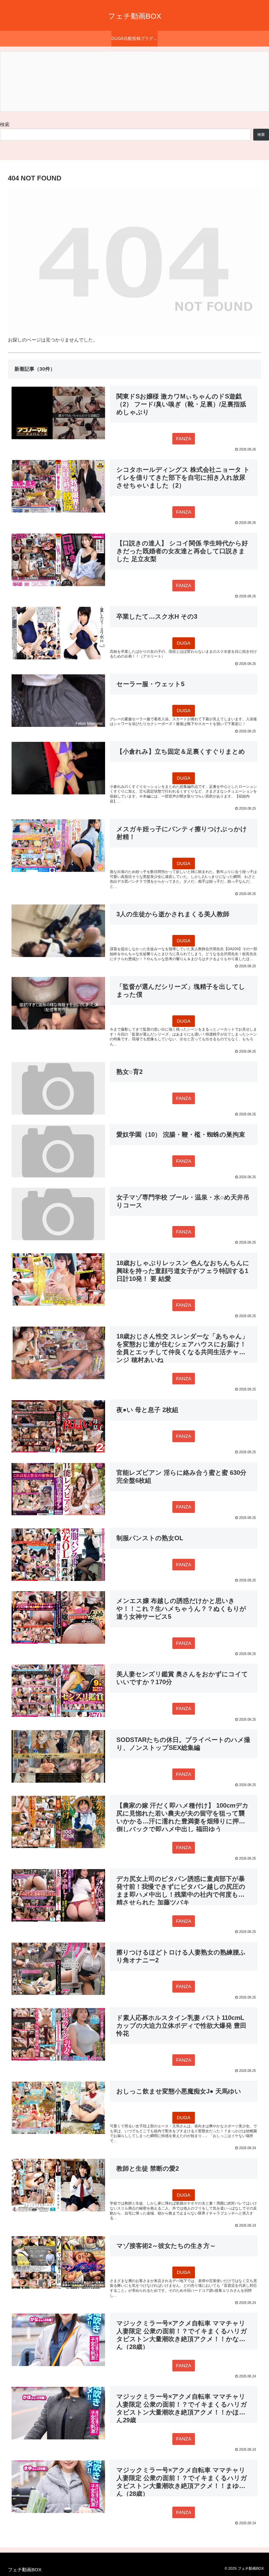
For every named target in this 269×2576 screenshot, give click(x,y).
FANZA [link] (184, 439)
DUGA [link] (184, 643)
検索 (5, 125)
